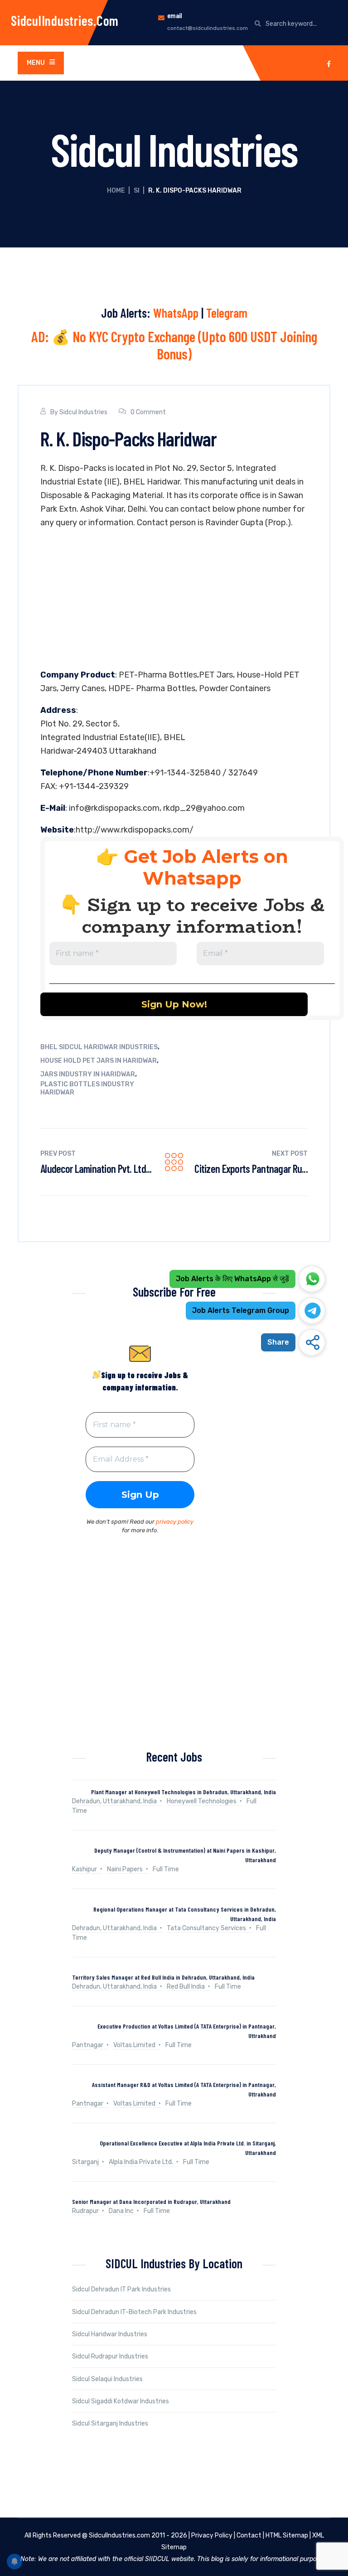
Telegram (227, 313)
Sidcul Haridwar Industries (110, 2334)
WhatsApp (176, 313)
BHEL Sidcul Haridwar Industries (99, 1047)
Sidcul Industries (83, 412)
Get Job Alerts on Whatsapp (206, 867)
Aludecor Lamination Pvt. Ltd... (96, 1169)
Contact (249, 2535)
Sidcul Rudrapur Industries (110, 2356)
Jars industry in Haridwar (88, 1074)
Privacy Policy (212, 2535)
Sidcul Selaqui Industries (107, 2379)
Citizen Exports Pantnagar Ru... (251, 1169)
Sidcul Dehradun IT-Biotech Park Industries (134, 2312)
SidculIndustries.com (65, 20)
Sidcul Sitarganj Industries (110, 2423)
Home (116, 191)
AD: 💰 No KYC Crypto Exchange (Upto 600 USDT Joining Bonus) (174, 345)
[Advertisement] (174, 601)
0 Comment (148, 412)
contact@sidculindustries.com (208, 28)
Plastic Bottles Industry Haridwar (87, 1088)
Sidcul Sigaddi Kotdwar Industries (121, 2401)
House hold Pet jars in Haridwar (99, 1061)
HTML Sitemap (287, 2535)
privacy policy (175, 1522)
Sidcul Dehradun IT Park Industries (121, 2289)
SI (137, 191)
